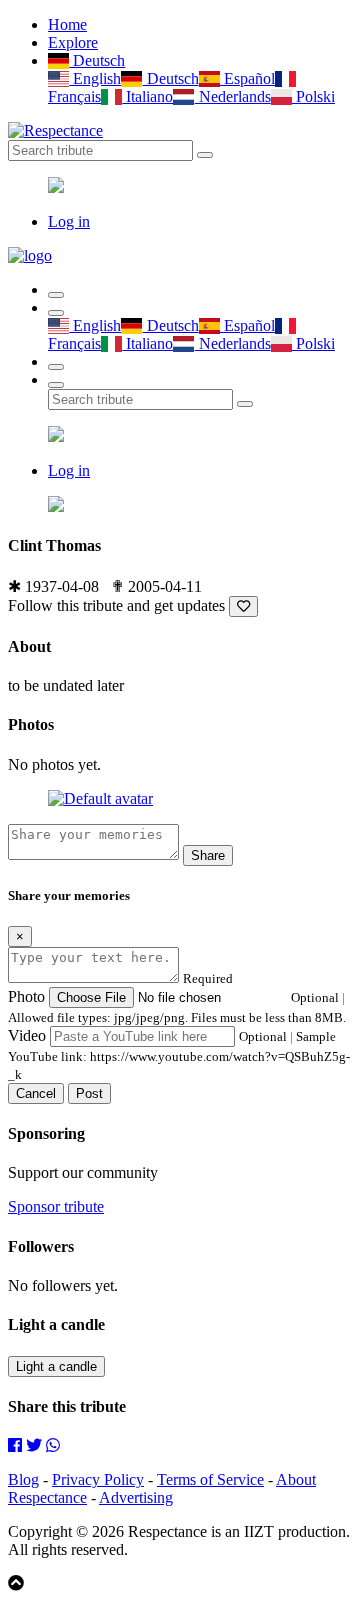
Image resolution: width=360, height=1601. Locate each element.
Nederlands (232, 96)
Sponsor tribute (56, 1206)
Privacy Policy (98, 1479)
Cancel (36, 1093)
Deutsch (97, 60)
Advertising (136, 1497)
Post (89, 1093)
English (95, 78)
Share (208, 855)
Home (67, 24)
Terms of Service (210, 1479)
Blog (23, 1479)
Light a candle (56, 1366)
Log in (69, 221)
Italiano (147, 96)
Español (247, 78)
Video (27, 1035)
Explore (73, 42)
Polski (313, 96)
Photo (26, 996)
